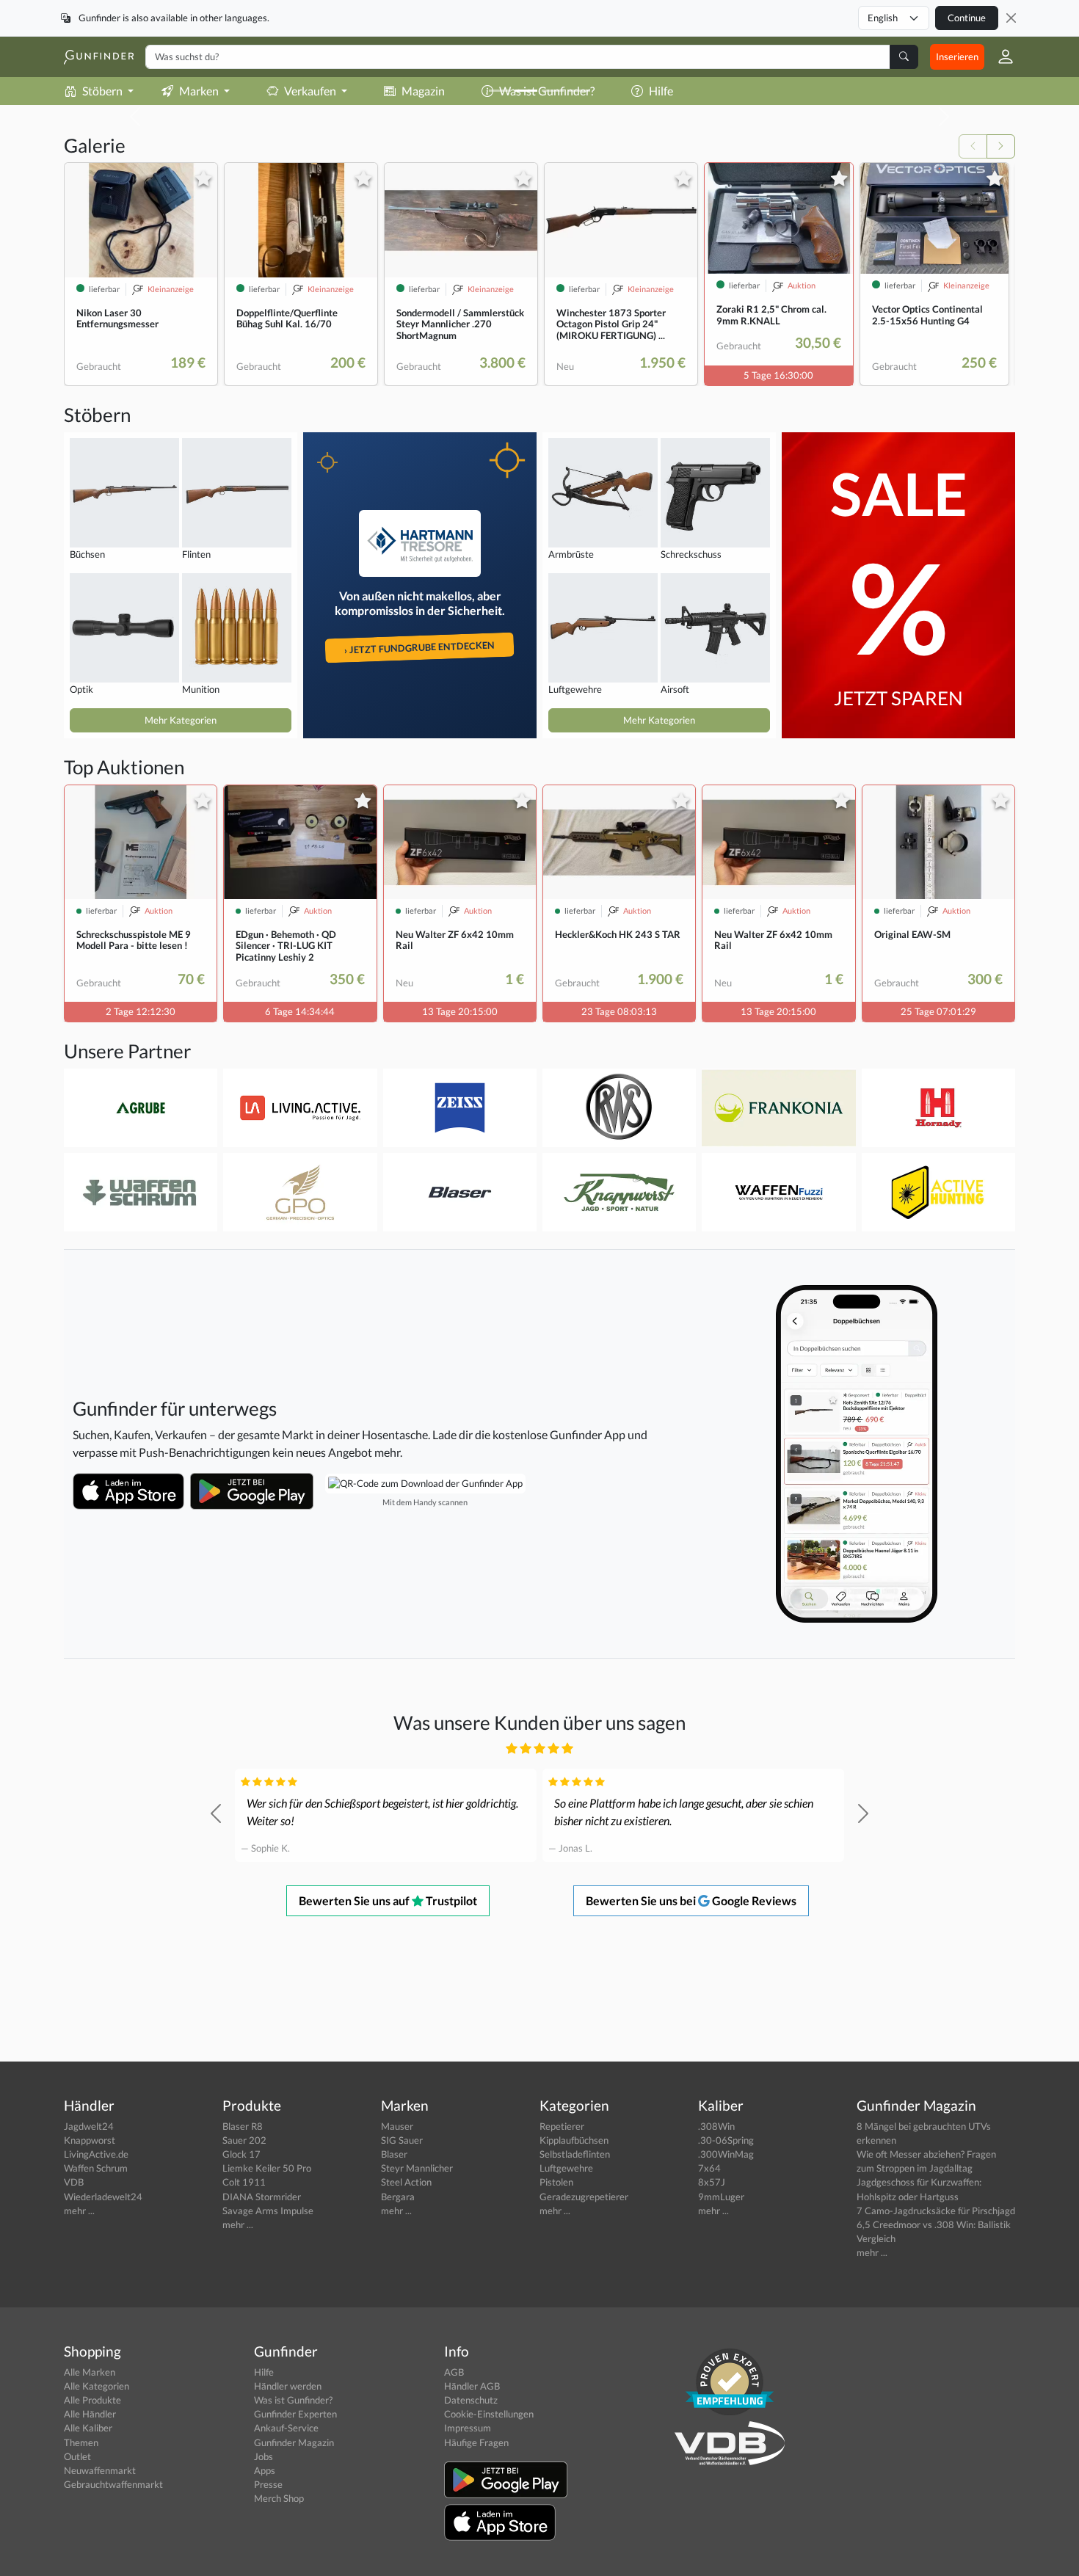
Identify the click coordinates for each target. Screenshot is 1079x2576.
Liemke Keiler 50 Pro (267, 2168)
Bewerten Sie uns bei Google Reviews (691, 1900)
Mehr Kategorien (181, 720)
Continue (967, 18)
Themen (81, 2442)
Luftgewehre (566, 2168)
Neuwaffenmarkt (100, 2470)
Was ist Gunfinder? (293, 2400)
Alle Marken (90, 2372)
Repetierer (562, 2126)
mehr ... (79, 2211)
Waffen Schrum (96, 2168)
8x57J (712, 2182)
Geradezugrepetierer (584, 2197)
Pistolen (556, 2182)
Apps (265, 2470)
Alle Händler (90, 2414)
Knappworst (90, 2140)
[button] (1000, 57)
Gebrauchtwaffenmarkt (113, 2484)
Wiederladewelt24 (103, 2197)
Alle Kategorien (97, 2386)
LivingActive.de (96, 2154)
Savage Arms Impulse (268, 2211)
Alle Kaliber (88, 2428)
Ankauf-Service (286, 2428)
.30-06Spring (726, 2140)
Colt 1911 (244, 2182)
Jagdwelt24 (89, 2126)
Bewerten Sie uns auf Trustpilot (388, 1900)
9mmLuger (721, 2197)
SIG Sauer (402, 2140)
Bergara (398, 2197)
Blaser (394, 2154)
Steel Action (406, 2182)
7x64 (709, 2168)
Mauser (397, 2126)
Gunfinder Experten (295, 2414)
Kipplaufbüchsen (574, 2140)
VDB (74, 2182)
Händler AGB (472, 2386)
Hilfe (264, 2372)
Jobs (264, 2456)
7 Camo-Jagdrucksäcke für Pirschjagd (936, 2211)
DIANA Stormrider (262, 2197)
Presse (268, 2484)
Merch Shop (279, 2498)
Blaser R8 (243, 2126)
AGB (454, 2372)
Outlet (77, 2456)
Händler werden (288, 2386)
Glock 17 (241, 2154)
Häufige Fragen (476, 2442)
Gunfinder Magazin (294, 2442)
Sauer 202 (244, 2140)
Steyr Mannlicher (417, 2168)
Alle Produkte (92, 2400)
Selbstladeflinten (575, 2154)
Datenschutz (471, 2400)
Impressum (468, 2428)
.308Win (716, 2126)
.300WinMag (726, 2154)
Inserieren (957, 57)
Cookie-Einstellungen (489, 2414)
